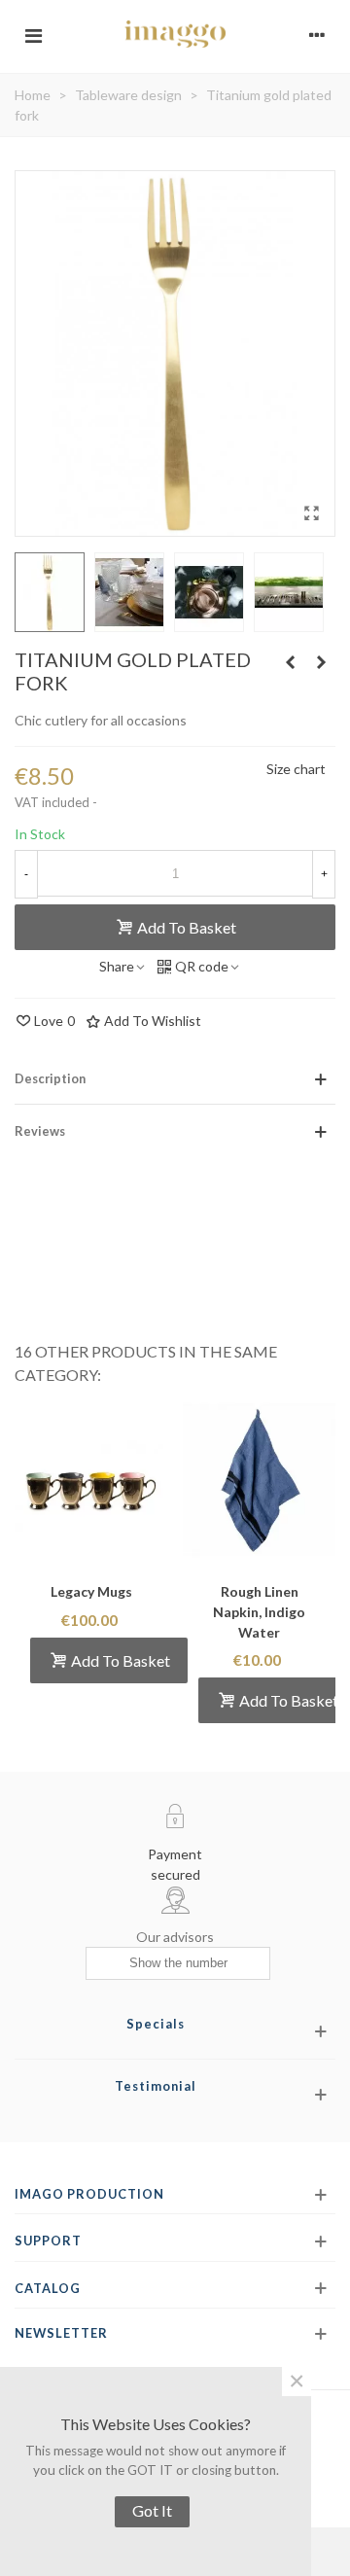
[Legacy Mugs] (91, 1480)
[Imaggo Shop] (175, 34)
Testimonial (156, 2086)
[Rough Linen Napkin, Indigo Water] (259, 1480)
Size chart (296, 769)
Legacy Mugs (91, 1591)
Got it (152, 2510)
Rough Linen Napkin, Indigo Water (259, 1612)
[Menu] (33, 34)
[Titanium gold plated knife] (321, 662)
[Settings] (317, 34)
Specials (156, 2024)
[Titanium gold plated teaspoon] (290, 662)
